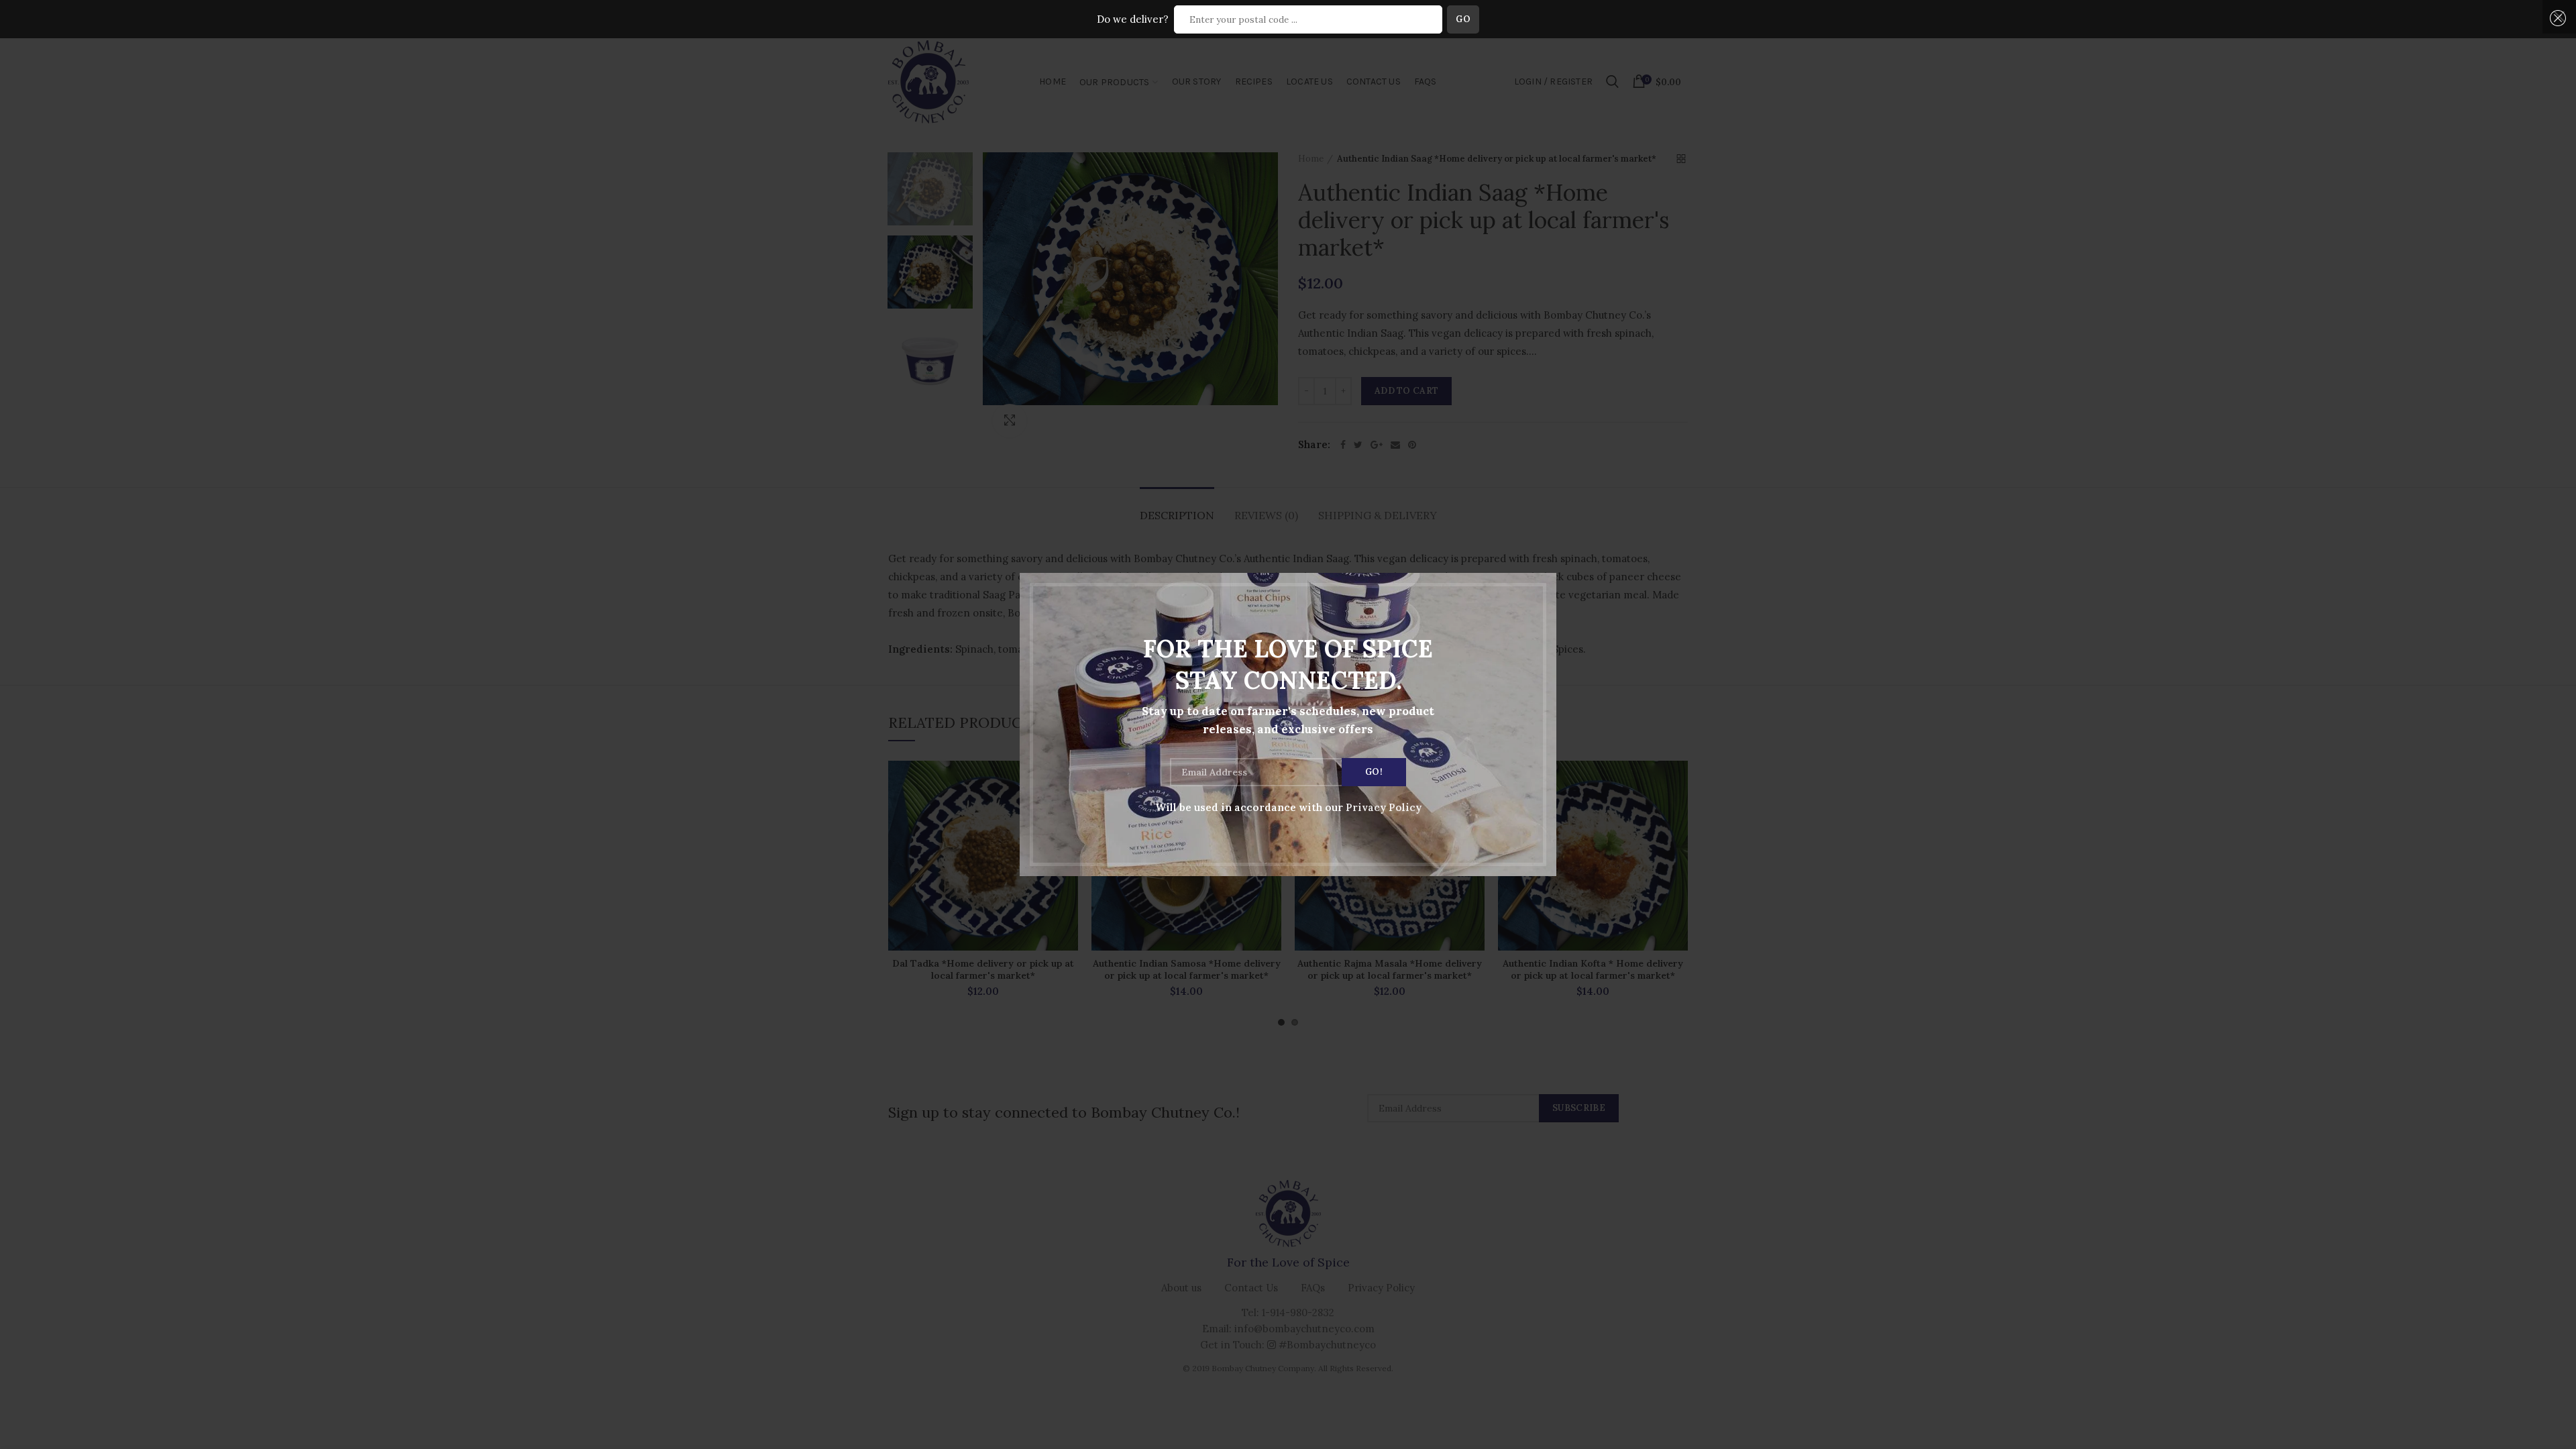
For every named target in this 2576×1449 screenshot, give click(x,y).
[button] (2556, 18)
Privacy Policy (1384, 807)
